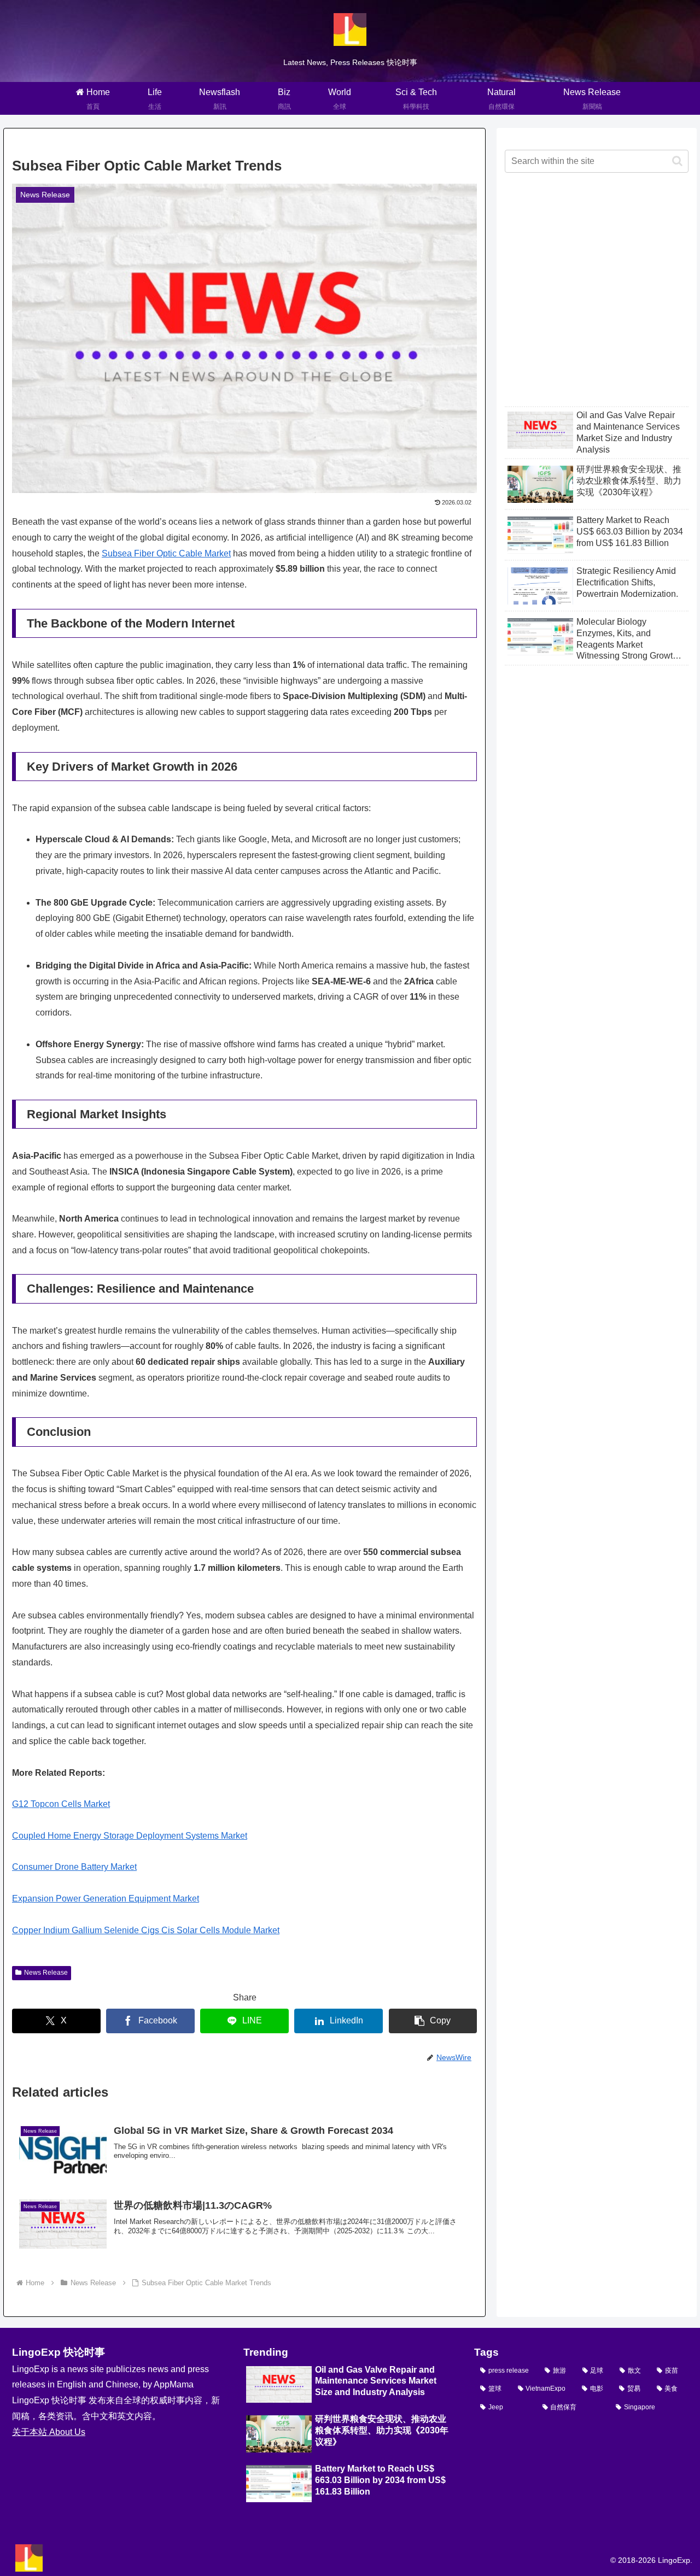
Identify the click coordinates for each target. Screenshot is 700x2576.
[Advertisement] (597, 298)
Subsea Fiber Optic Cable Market (166, 553)
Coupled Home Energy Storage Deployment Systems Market (130, 1836)
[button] (433, 2021)
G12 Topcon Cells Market (61, 1804)
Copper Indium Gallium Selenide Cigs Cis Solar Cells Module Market (146, 1930)
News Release (46, 1973)
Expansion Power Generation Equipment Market (106, 1899)
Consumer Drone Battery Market (74, 1867)
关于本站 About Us (49, 2432)
